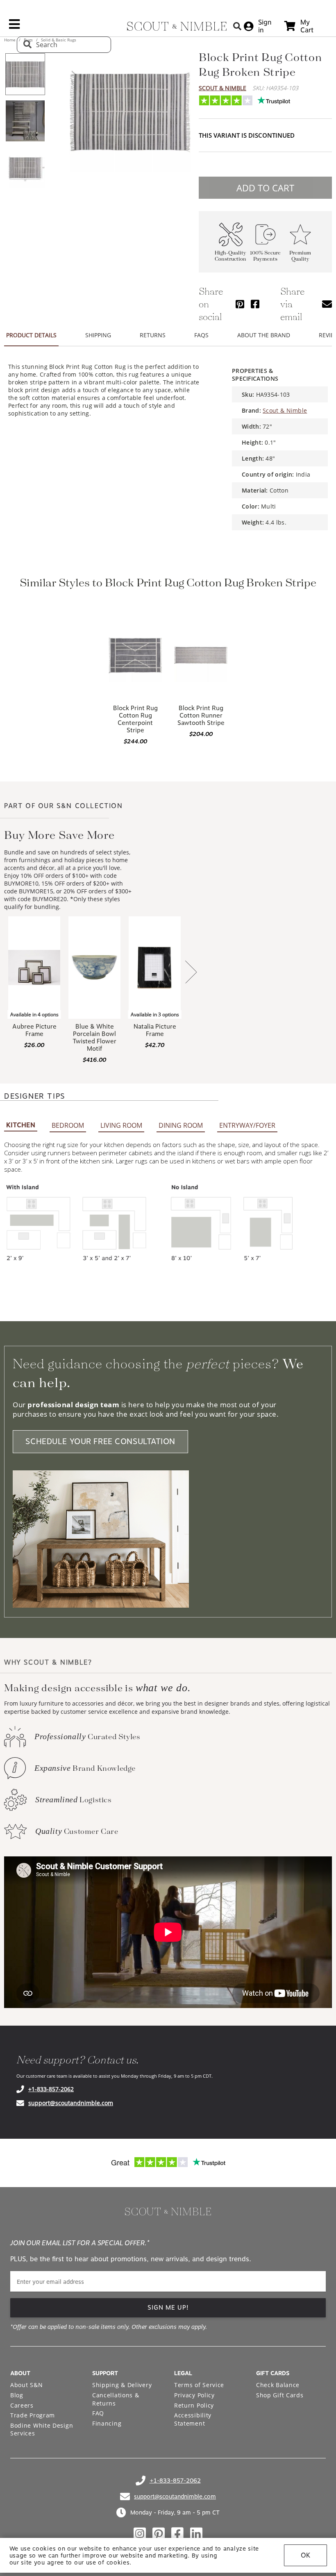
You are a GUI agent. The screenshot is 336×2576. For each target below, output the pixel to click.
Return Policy (194, 2405)
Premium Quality (300, 256)
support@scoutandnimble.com (71, 2103)
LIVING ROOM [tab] (121, 1125)
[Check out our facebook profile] (177, 2534)
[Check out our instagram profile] (140, 2534)
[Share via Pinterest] (240, 304)
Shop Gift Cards (280, 2395)
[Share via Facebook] (255, 304)
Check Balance (278, 2385)
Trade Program (33, 2415)
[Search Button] (237, 26)
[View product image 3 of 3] (25, 168)
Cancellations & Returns (116, 2399)
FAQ (98, 2413)
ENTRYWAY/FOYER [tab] (247, 1125)
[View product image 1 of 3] (25, 74)
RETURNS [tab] (153, 335)
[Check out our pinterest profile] (159, 2534)
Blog (17, 2395)
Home (10, 40)
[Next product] (191, 973)
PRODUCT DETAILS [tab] (31, 335)
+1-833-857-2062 (51, 2089)
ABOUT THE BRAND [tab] (264, 335)
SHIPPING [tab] (98, 335)
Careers (22, 2405)
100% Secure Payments (265, 256)
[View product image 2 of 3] (25, 121)
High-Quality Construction (230, 256)
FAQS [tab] (201, 335)
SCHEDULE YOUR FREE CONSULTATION (100, 1441)
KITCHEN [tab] (21, 1125)
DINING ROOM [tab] (181, 1125)
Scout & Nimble (222, 88)
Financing (107, 2423)
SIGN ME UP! (168, 2308)
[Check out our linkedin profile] (196, 2534)
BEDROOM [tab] (68, 1125)
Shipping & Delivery (122, 2385)
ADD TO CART (265, 188)
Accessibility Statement (193, 2419)
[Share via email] (327, 304)
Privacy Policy (194, 2395)
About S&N (26, 2385)
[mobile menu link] (14, 27)
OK (305, 2555)
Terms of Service (199, 2385)
